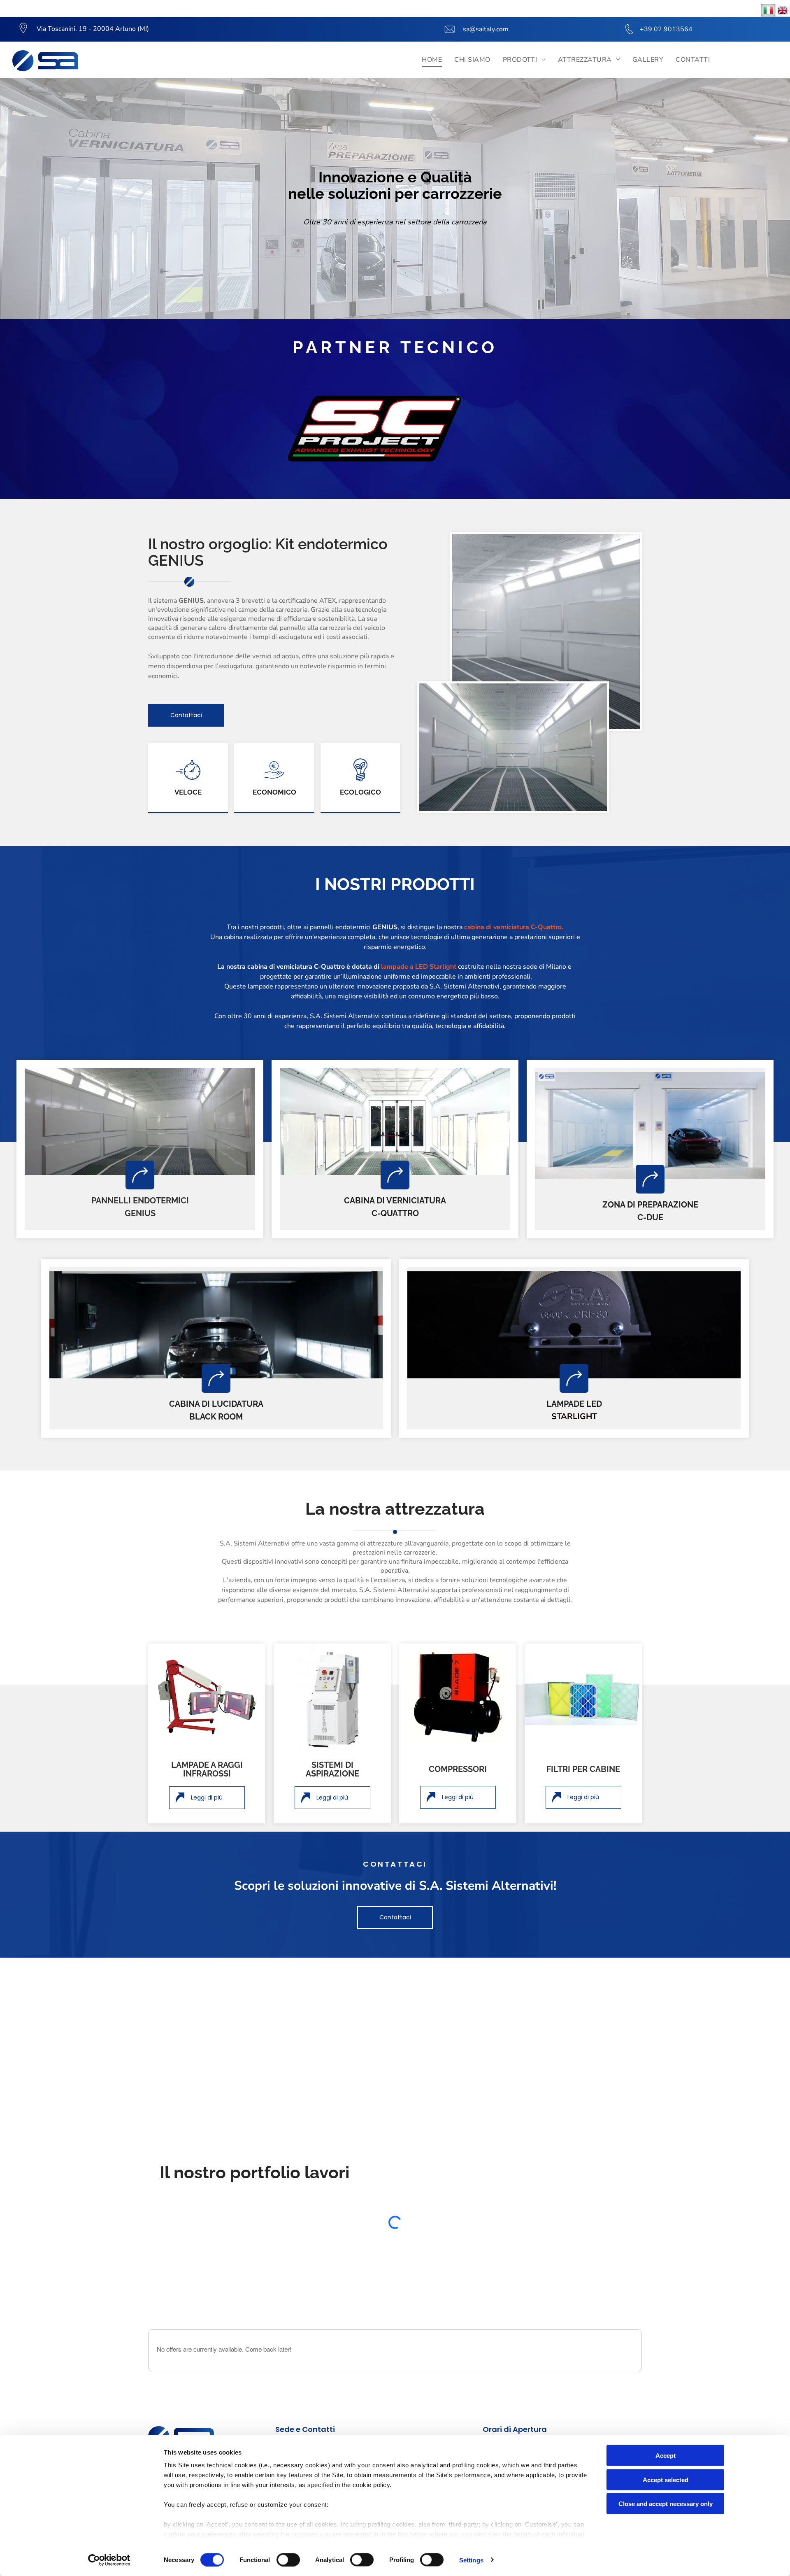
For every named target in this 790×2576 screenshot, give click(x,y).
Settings (471, 2560)
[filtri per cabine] (583, 1697)
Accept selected (666, 2479)
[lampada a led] (574, 1325)
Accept (666, 2456)
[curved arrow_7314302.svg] (140, 1175)
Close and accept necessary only (666, 2504)
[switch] (288, 2560)
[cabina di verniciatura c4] (395, 1121)
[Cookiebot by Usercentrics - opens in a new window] (109, 2560)
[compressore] (458, 1697)
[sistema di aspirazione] (332, 1697)
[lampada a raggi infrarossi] (207, 1697)
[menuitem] (432, 60)
